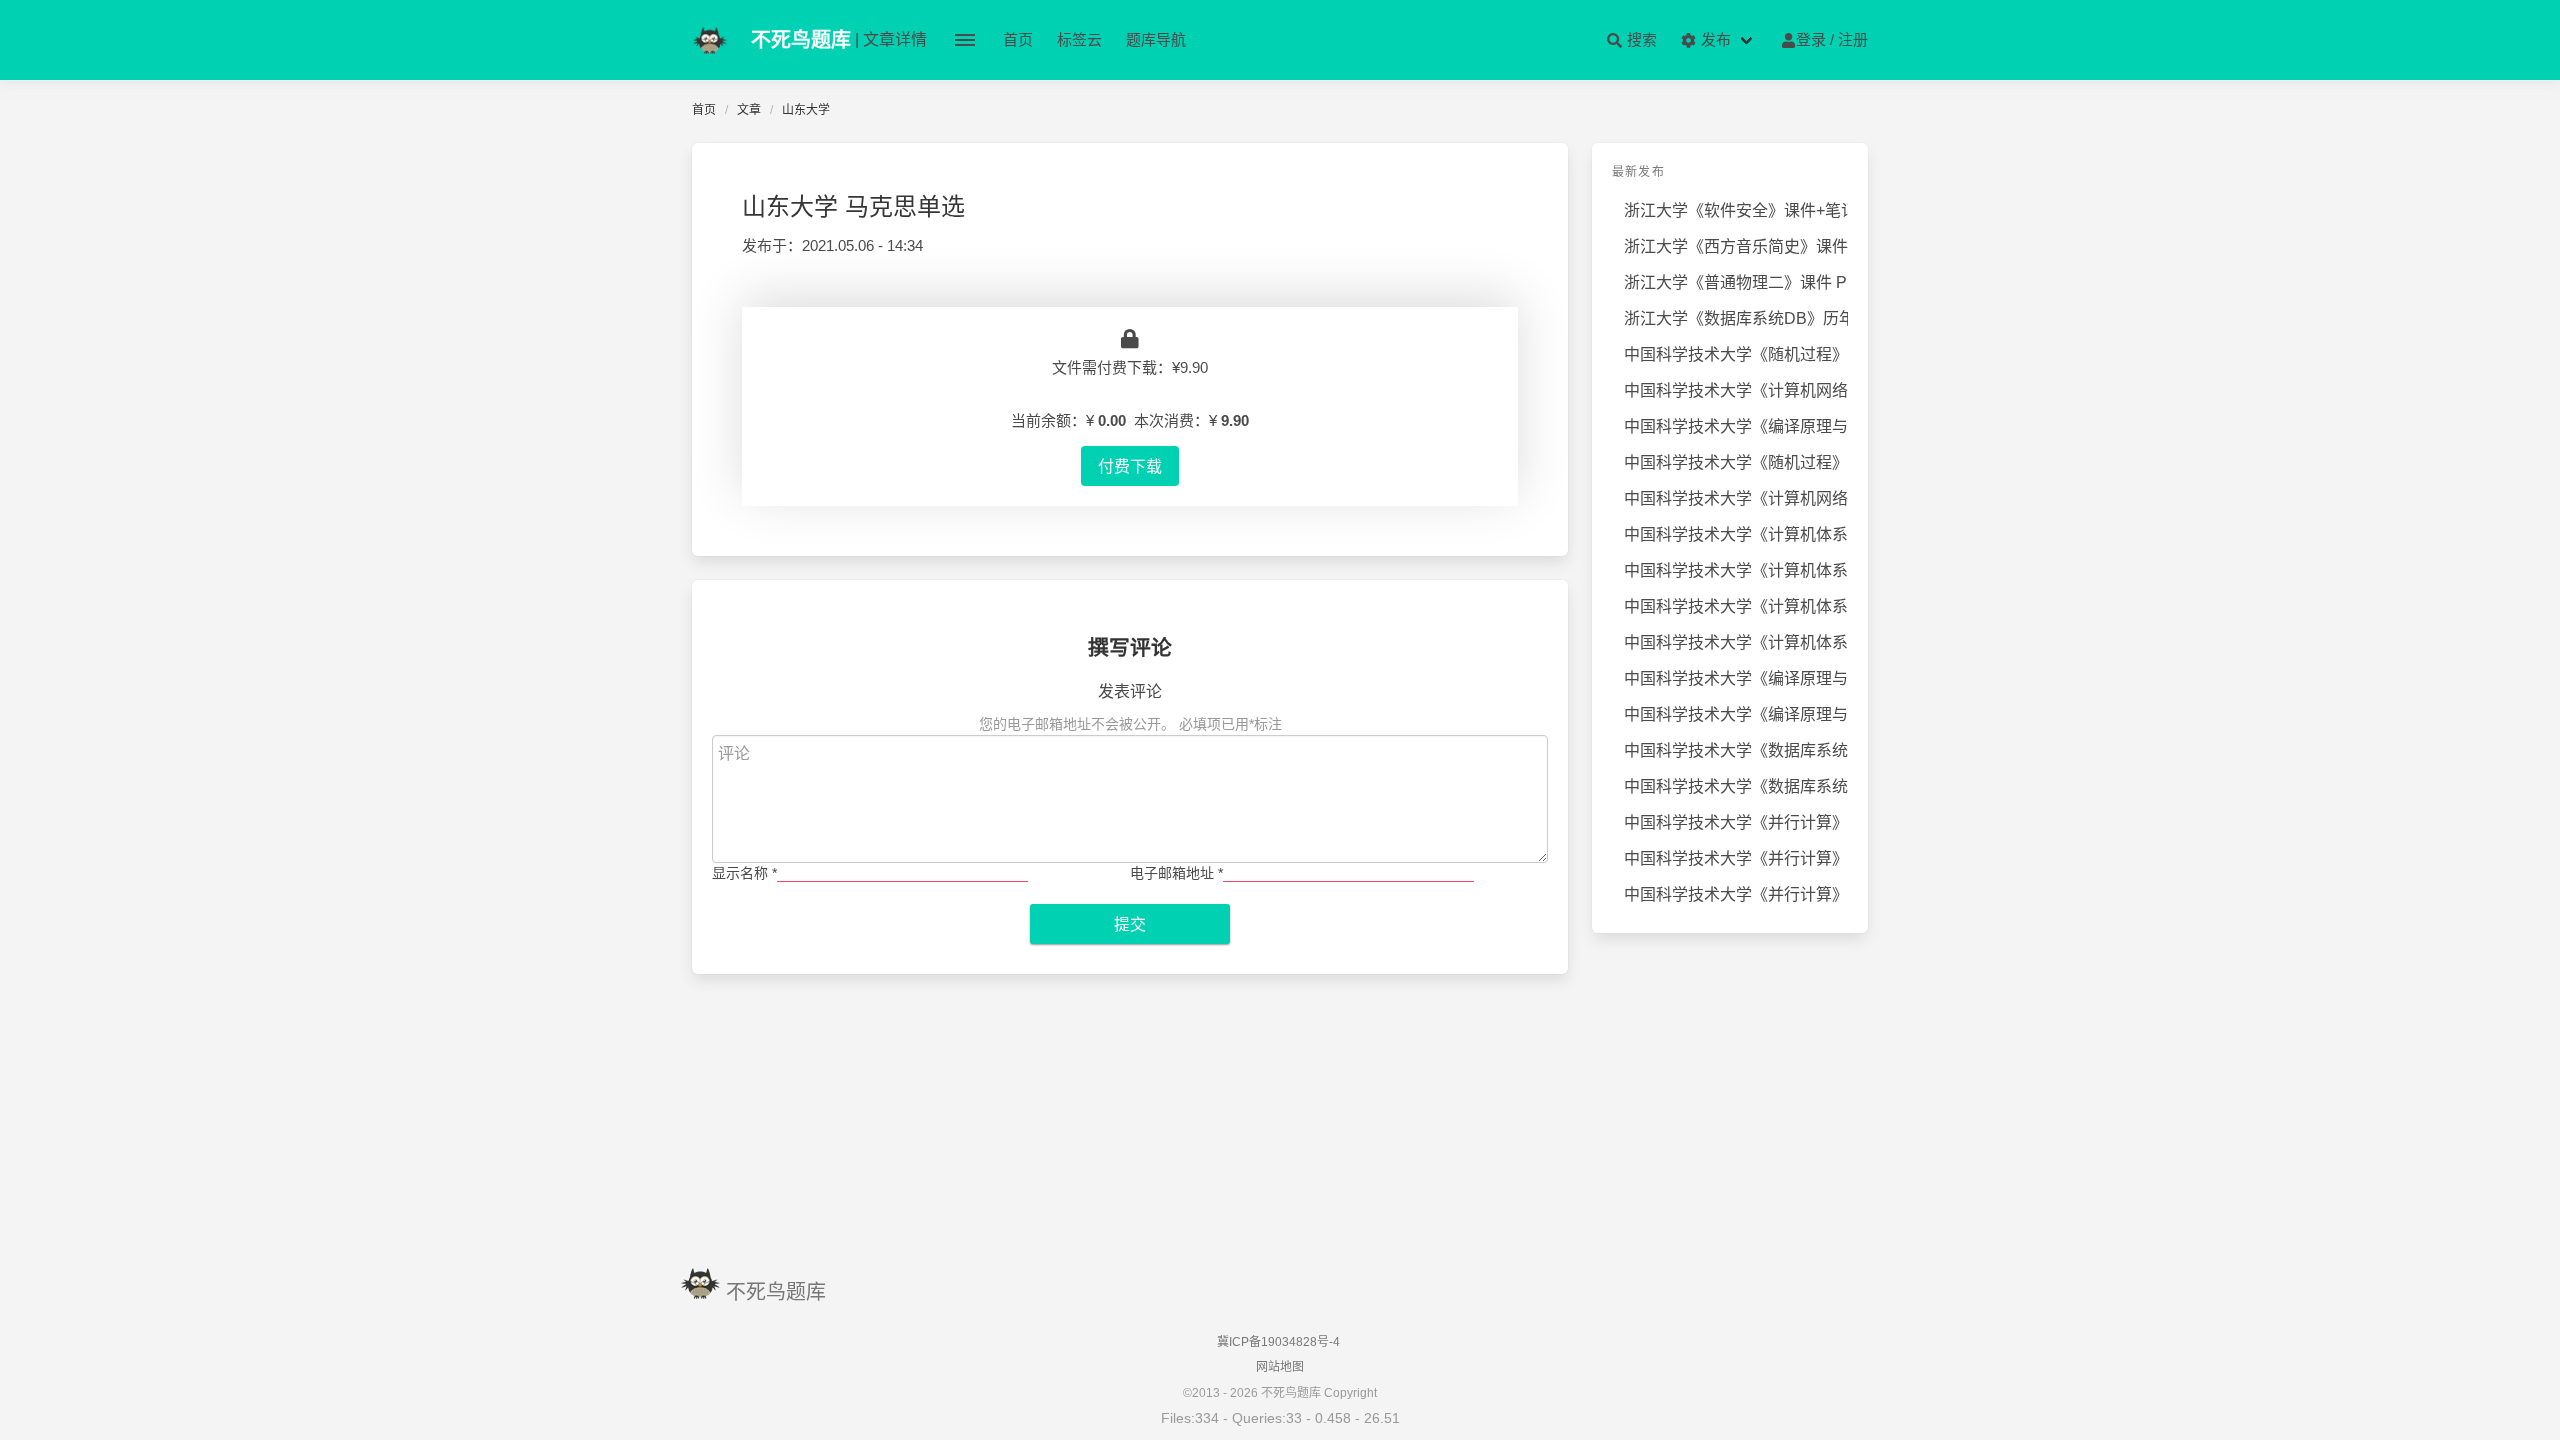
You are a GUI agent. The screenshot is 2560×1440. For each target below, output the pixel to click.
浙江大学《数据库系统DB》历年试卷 (1736, 318)
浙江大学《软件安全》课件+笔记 (1736, 210)
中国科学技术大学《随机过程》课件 (1736, 462)
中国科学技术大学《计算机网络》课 (1736, 390)
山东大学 (806, 110)
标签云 (1079, 39)
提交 (1130, 924)
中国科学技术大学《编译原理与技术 (1736, 426)
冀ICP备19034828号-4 (1278, 1342)
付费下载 (1130, 466)
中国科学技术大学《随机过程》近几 (1736, 354)
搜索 (1640, 39)
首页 (1018, 39)
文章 (749, 110)
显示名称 (744, 873)
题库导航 (1156, 39)
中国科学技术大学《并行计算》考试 (1736, 822)
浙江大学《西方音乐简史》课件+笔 (1736, 246)
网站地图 (1280, 1367)
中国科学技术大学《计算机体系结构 (1736, 534)
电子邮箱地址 (1176, 873)
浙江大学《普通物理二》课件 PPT (1736, 282)
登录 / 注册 (1832, 39)
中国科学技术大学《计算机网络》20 (1736, 498)
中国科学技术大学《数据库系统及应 (1736, 750)
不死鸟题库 (776, 1292)
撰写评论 (1130, 647)
